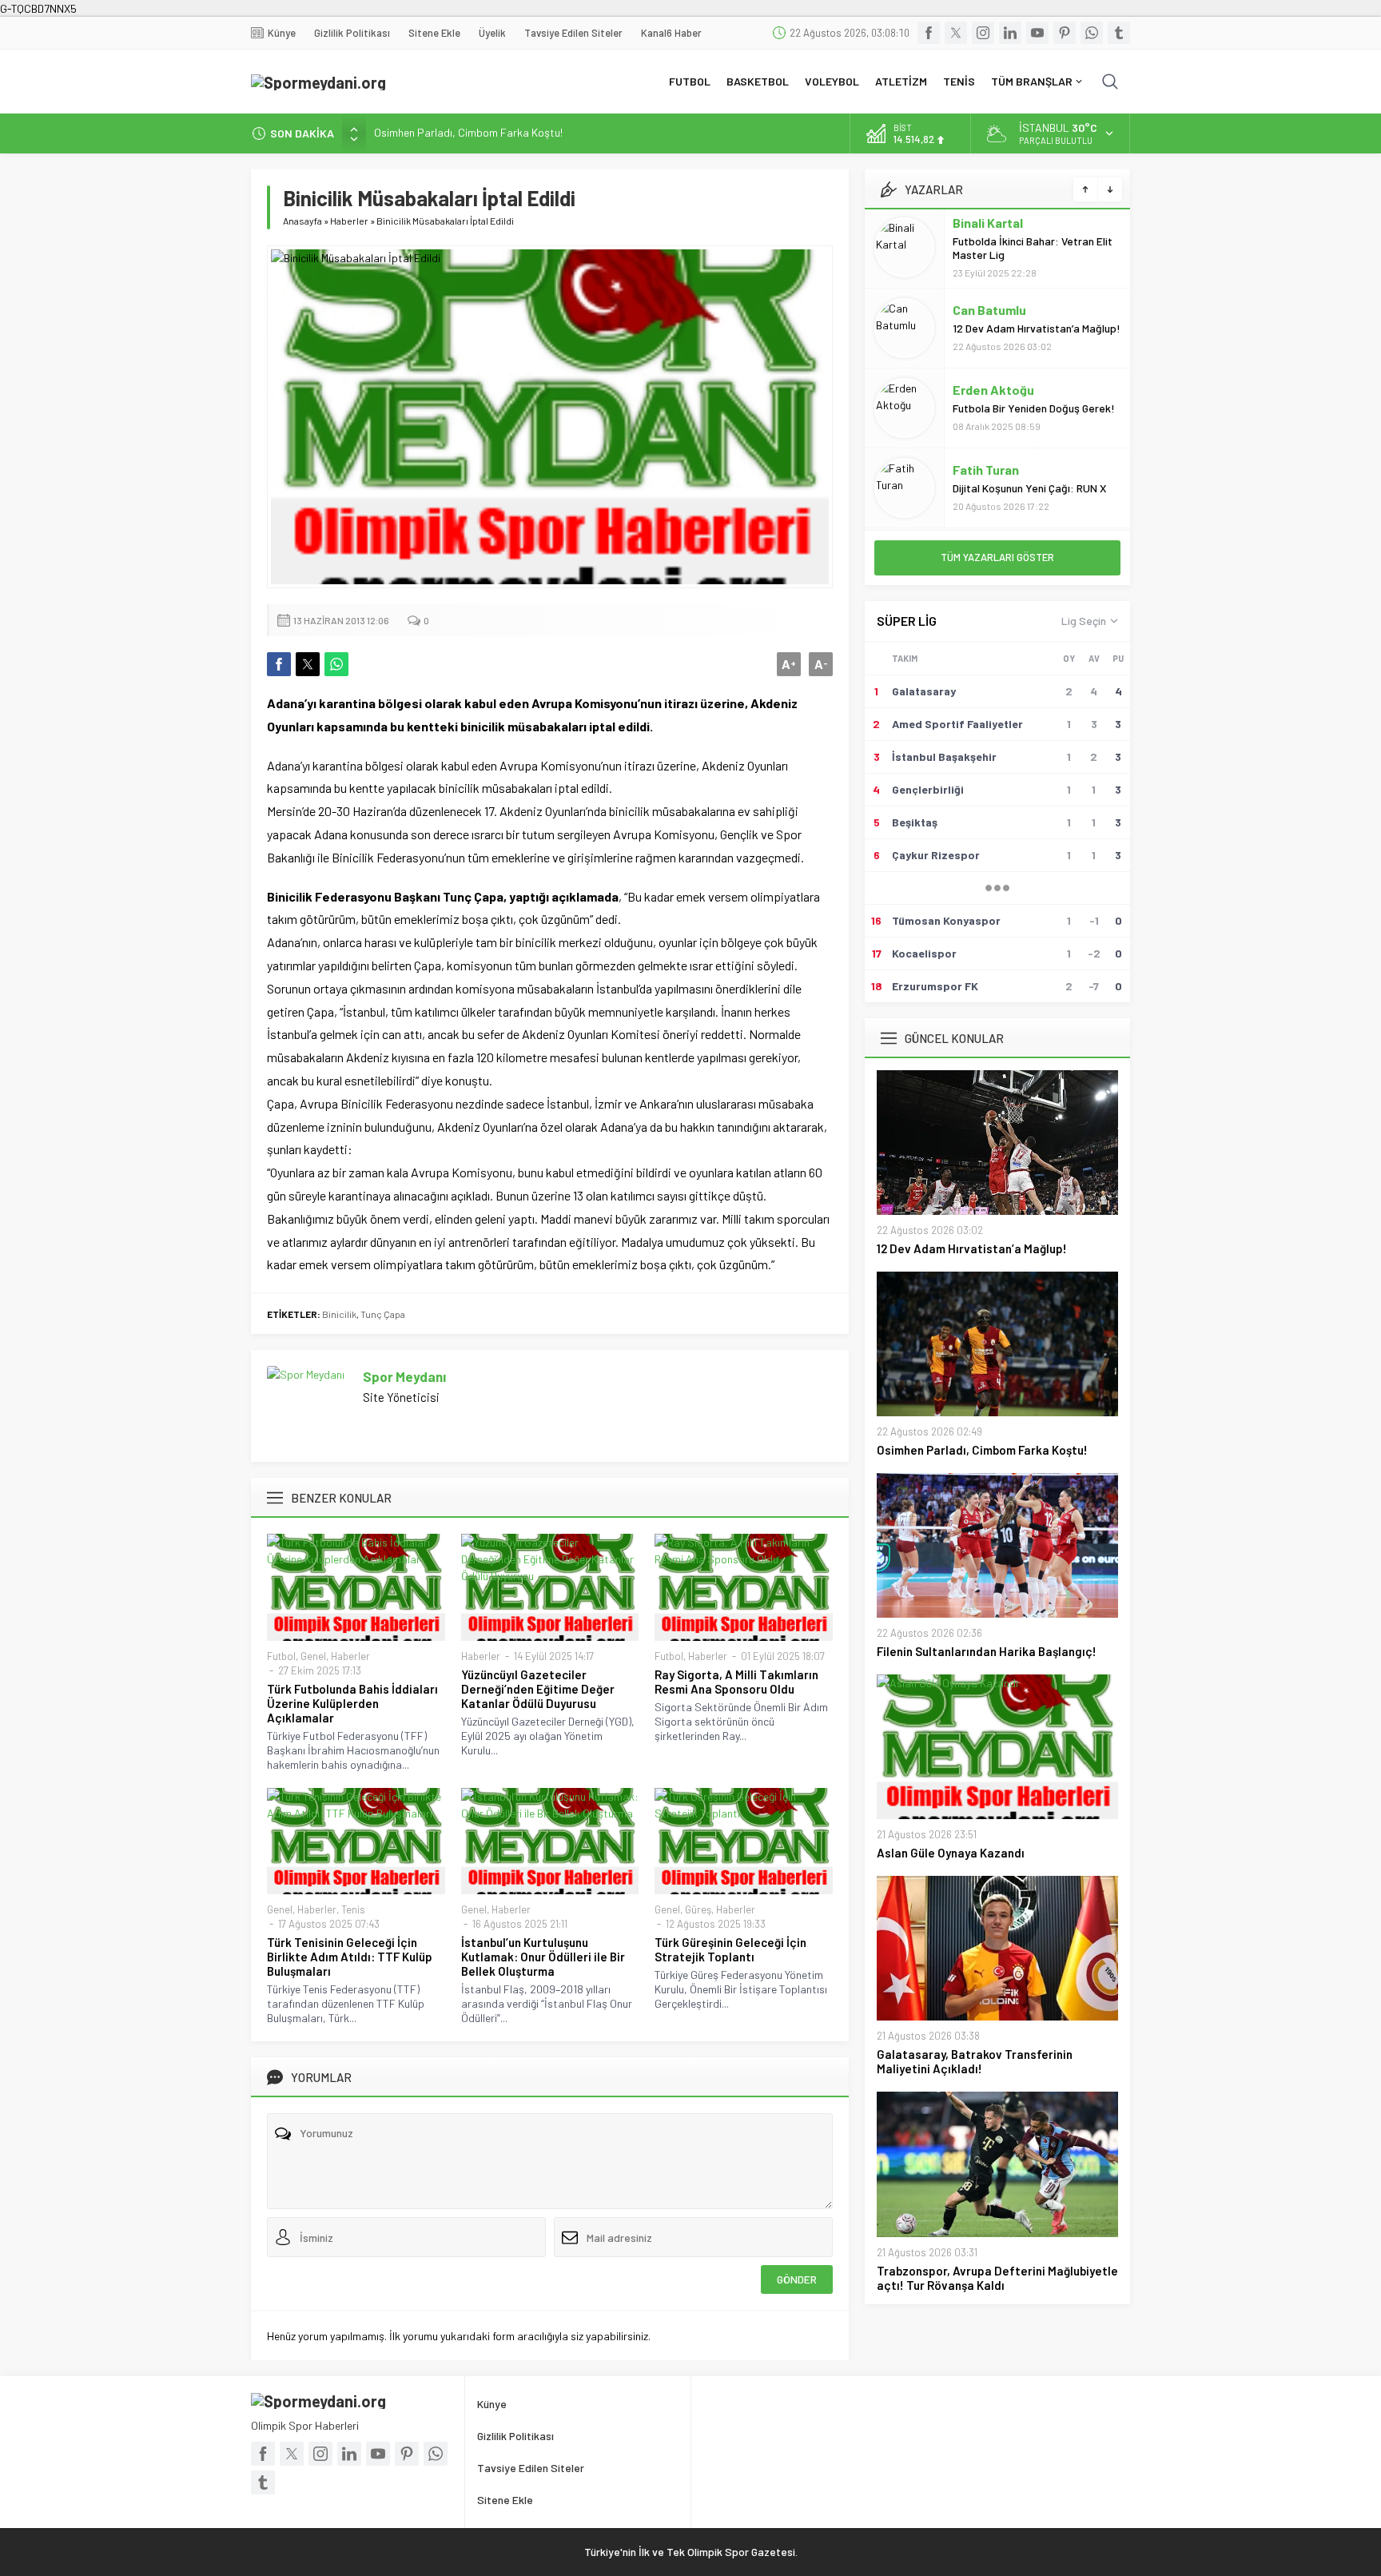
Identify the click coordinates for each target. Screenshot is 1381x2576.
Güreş (698, 1909)
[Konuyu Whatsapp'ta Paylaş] (336, 664)
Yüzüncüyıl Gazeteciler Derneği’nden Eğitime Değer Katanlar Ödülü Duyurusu (538, 1689)
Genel (313, 1656)
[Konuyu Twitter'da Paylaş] (308, 664)
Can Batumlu (989, 231)
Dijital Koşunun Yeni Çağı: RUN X (1031, 409)
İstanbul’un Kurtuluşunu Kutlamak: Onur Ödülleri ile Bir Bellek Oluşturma (543, 1957)
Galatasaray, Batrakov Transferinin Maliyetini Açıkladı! (975, 2061)
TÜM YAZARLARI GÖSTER (997, 557)
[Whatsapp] (1092, 33)
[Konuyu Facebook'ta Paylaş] (279, 664)
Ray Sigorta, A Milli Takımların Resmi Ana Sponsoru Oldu (736, 1682)
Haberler (349, 221)
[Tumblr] (1119, 33)
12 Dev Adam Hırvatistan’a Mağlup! (1037, 249)
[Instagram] (983, 33)
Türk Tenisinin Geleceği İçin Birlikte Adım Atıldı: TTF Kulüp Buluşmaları (350, 1957)
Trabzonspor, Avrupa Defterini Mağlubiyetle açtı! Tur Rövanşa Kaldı (997, 2278)
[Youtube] (1037, 33)
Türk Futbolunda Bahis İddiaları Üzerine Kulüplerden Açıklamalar (352, 1703)
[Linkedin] (1010, 33)
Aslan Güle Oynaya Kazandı (951, 1853)
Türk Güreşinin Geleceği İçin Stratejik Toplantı (730, 1949)
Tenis (353, 1909)
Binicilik (339, 1314)
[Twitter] (956, 33)
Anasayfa (302, 221)
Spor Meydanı (404, 1376)
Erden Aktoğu (993, 311)
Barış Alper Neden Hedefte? (1021, 489)
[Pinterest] (1065, 33)
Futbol (281, 1656)
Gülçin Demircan (1000, 470)
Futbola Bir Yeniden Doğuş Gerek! (1034, 329)
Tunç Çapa (383, 1314)
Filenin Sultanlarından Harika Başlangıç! (469, 133)
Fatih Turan (986, 390)
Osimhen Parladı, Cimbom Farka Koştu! (982, 1450)
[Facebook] (929, 33)
